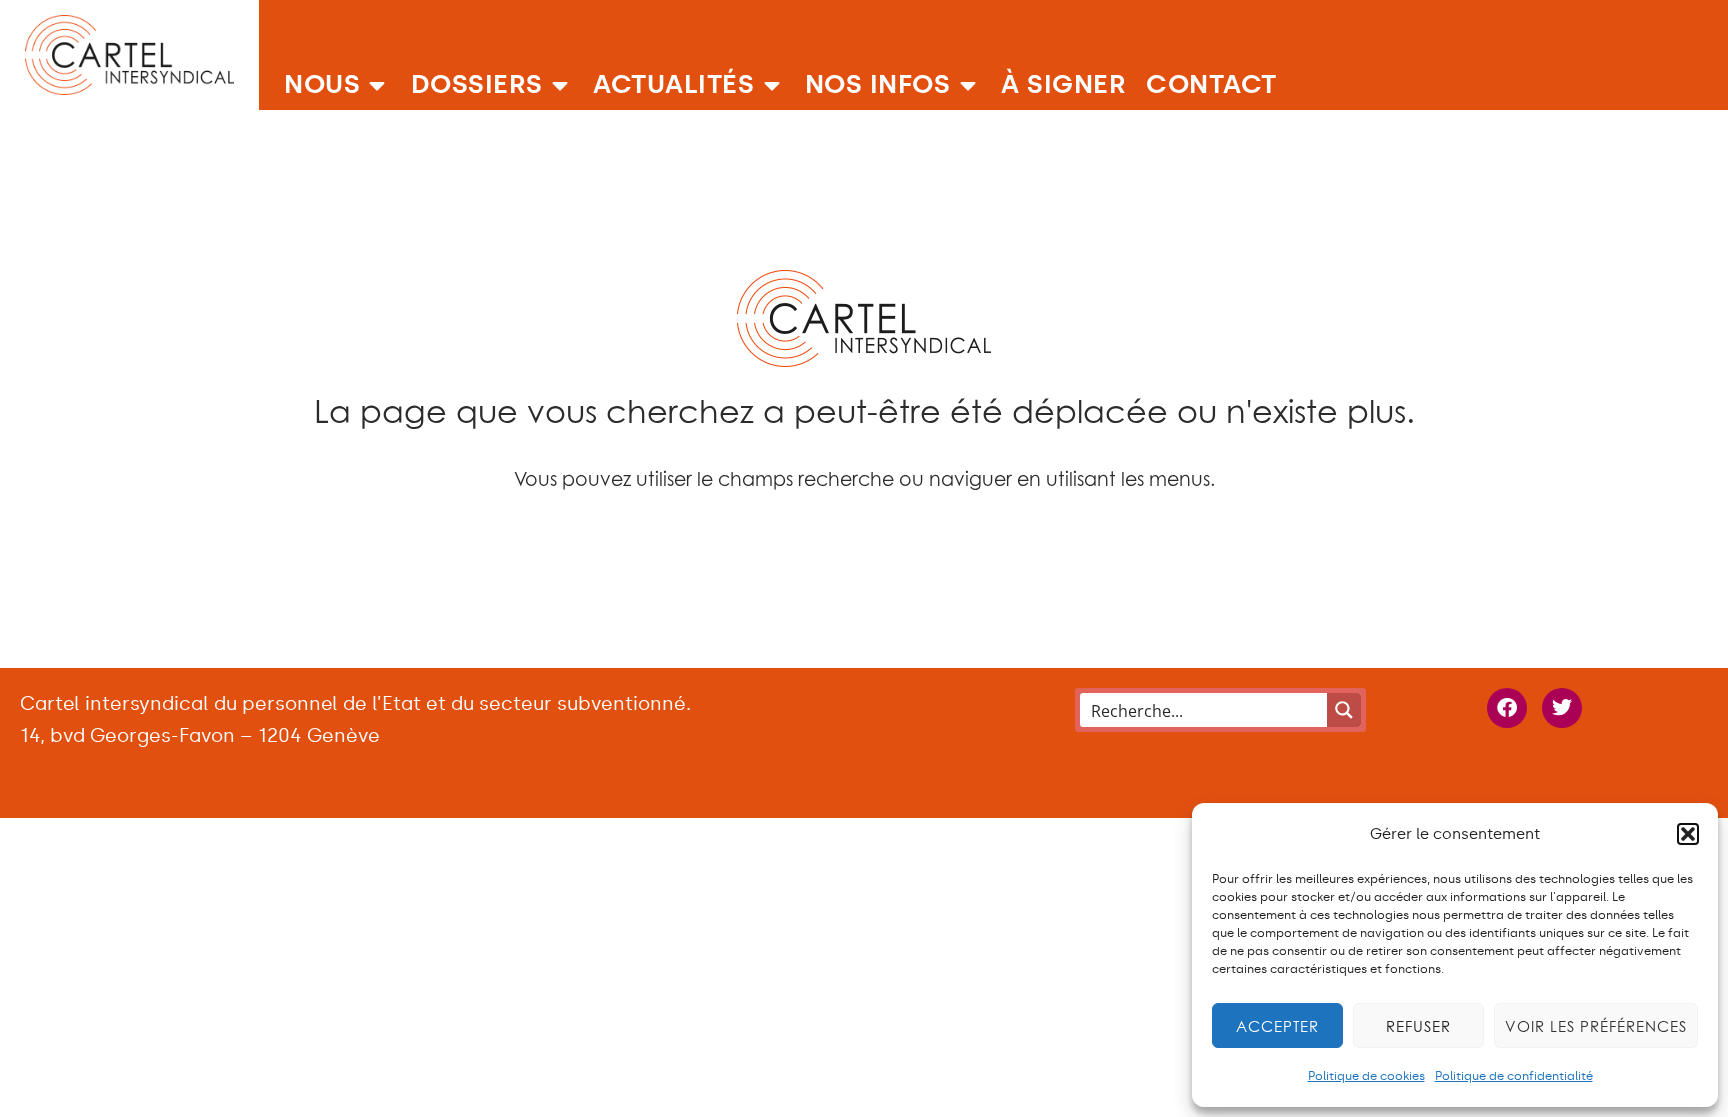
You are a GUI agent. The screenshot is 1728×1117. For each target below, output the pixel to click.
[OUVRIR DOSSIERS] (561, 85)
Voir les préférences (1596, 1026)
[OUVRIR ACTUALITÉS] (772, 85)
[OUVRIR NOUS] (378, 85)
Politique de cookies (1366, 1076)
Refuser (1418, 1026)
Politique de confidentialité (1514, 1076)
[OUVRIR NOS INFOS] (968, 85)
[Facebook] (1507, 708)
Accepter (1277, 1026)
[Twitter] (1562, 708)
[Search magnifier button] (1344, 710)
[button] (1688, 834)
